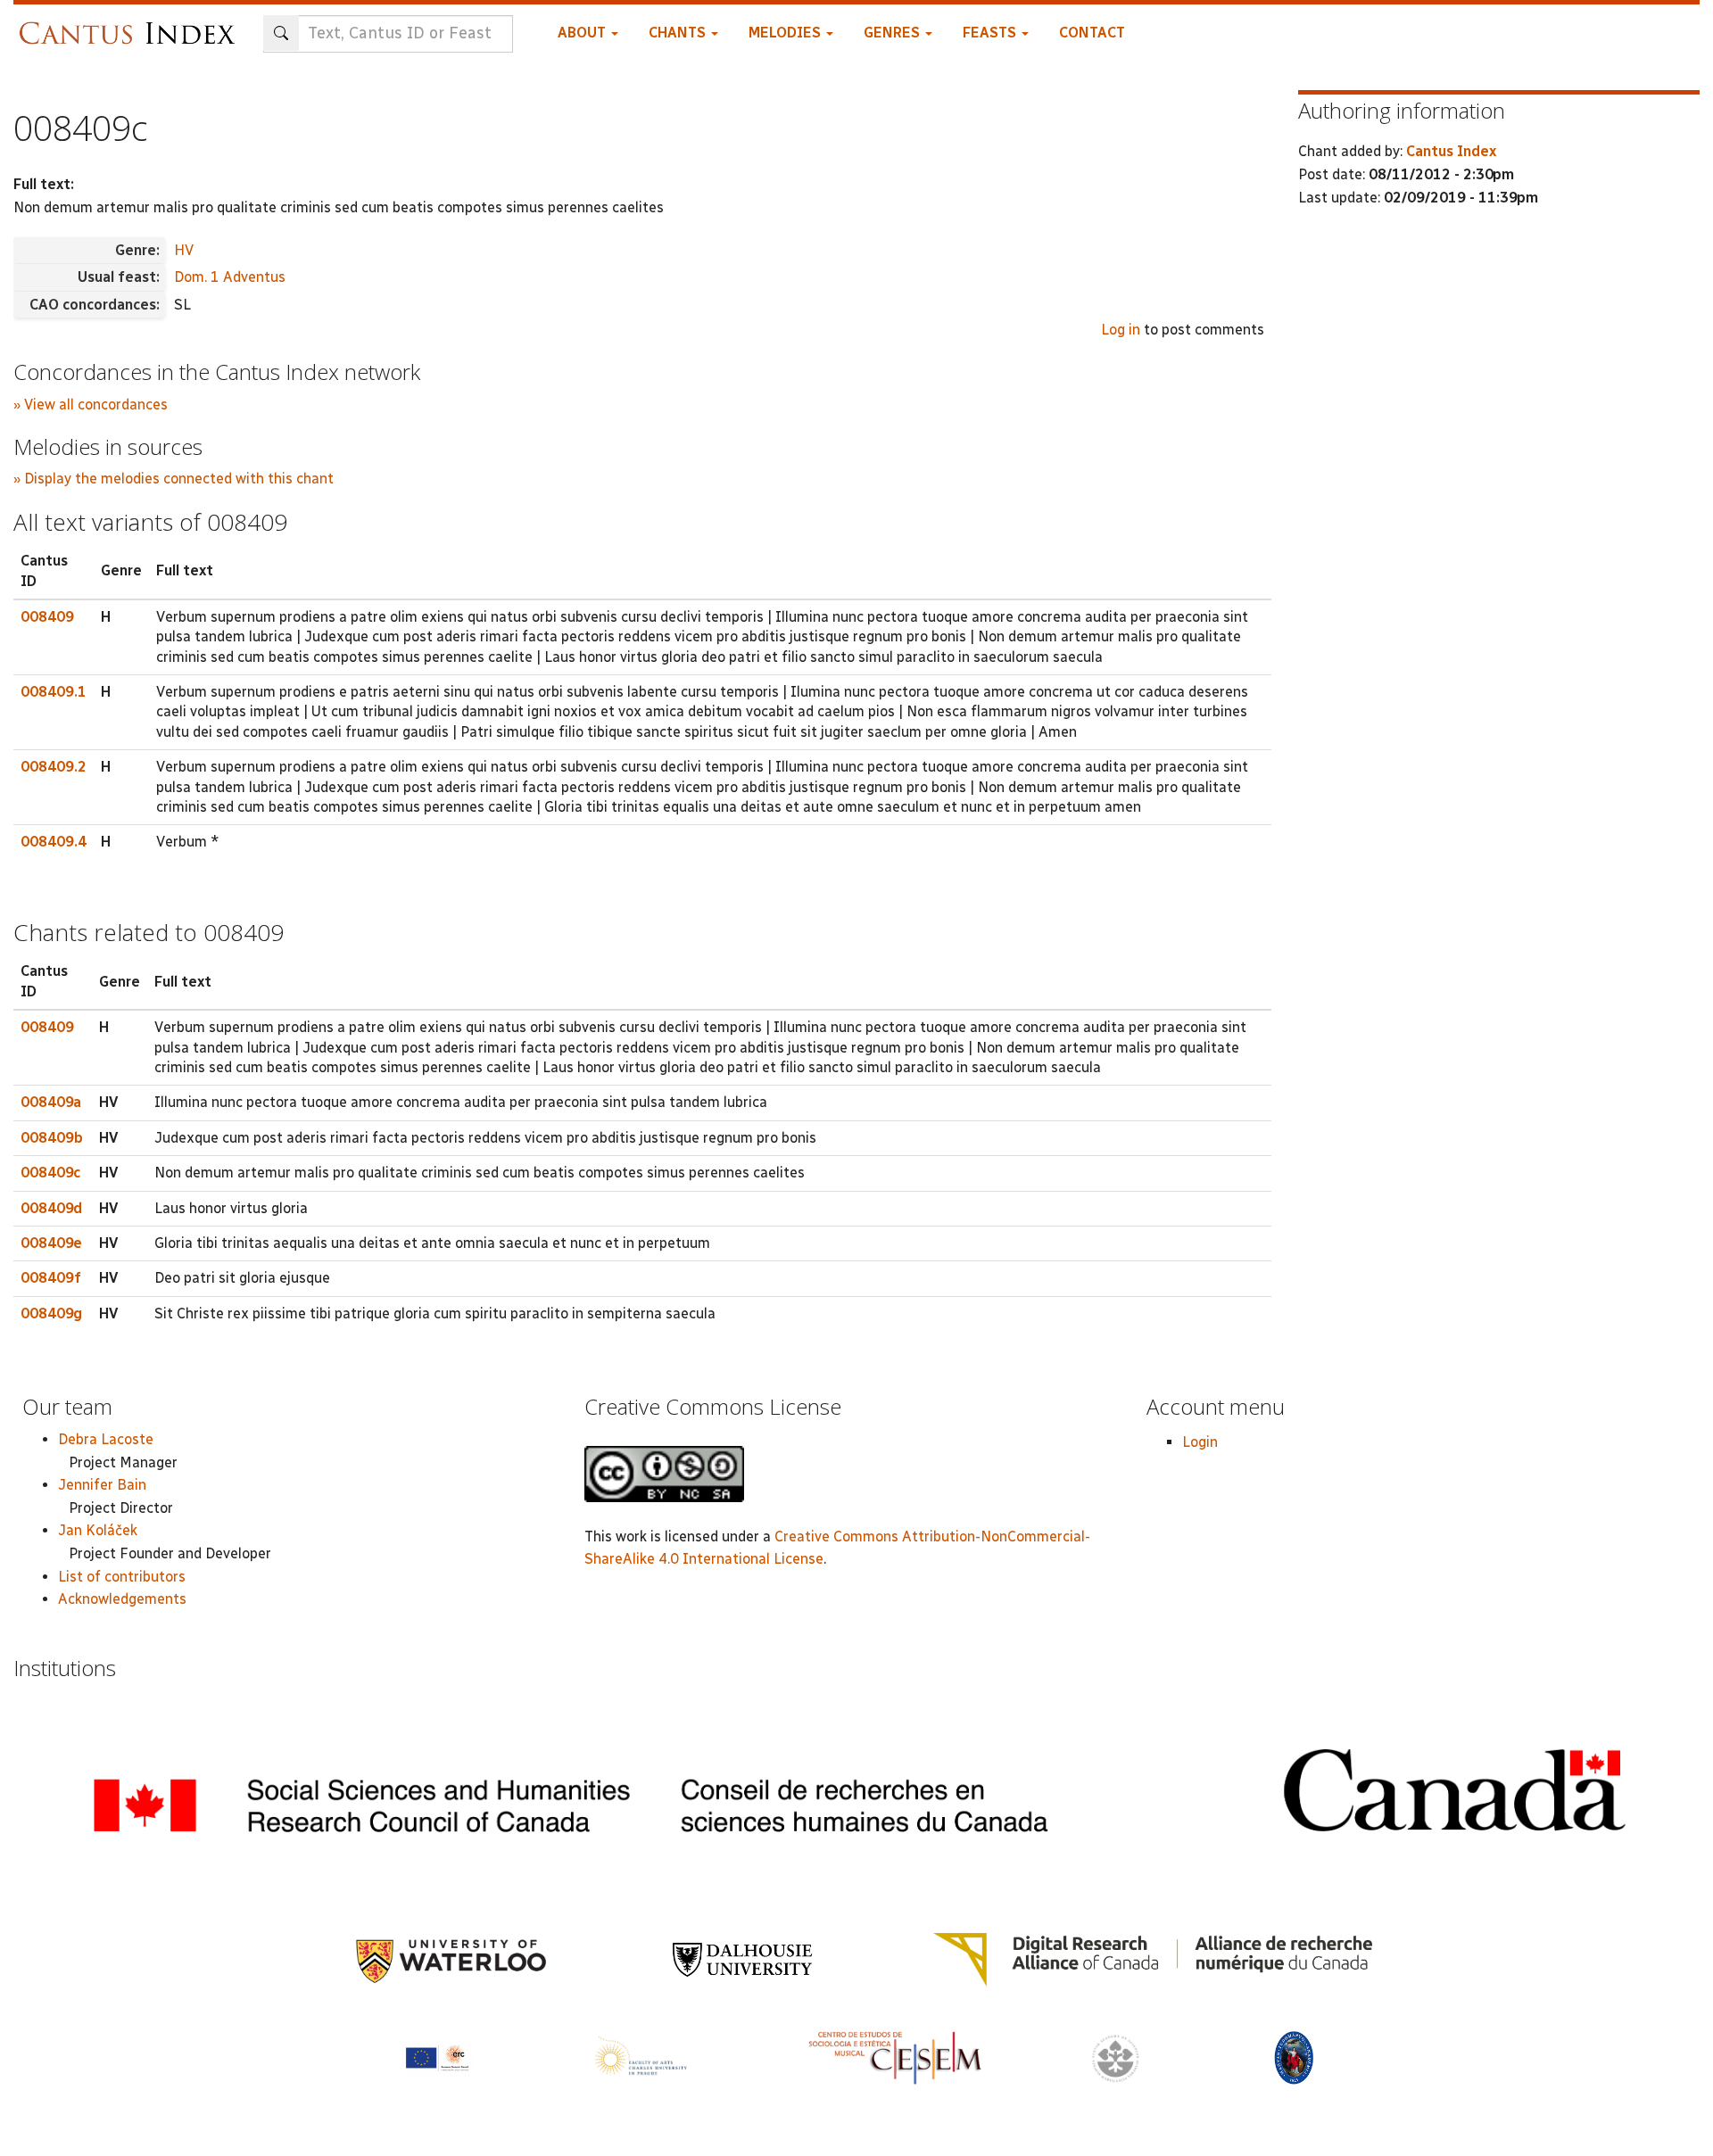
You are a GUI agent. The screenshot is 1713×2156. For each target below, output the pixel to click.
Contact (1092, 33)
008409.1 (54, 692)
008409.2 (54, 767)
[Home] (132, 25)
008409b (52, 1138)
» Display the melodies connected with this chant (174, 479)
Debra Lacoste (106, 1439)
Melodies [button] (786, 33)
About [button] (583, 33)
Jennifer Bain (102, 1485)
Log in (1121, 330)
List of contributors (122, 1577)
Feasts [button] (991, 33)
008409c (50, 1173)
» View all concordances (91, 405)
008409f (51, 1278)
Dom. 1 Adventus (230, 277)
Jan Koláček (98, 1530)
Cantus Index (1451, 151)
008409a (51, 1102)
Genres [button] (894, 33)
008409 (47, 617)
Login (1200, 1442)
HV (184, 250)
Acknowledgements (122, 1599)
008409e (51, 1243)
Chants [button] (679, 33)
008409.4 (54, 842)
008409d (51, 1208)
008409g (51, 1313)
